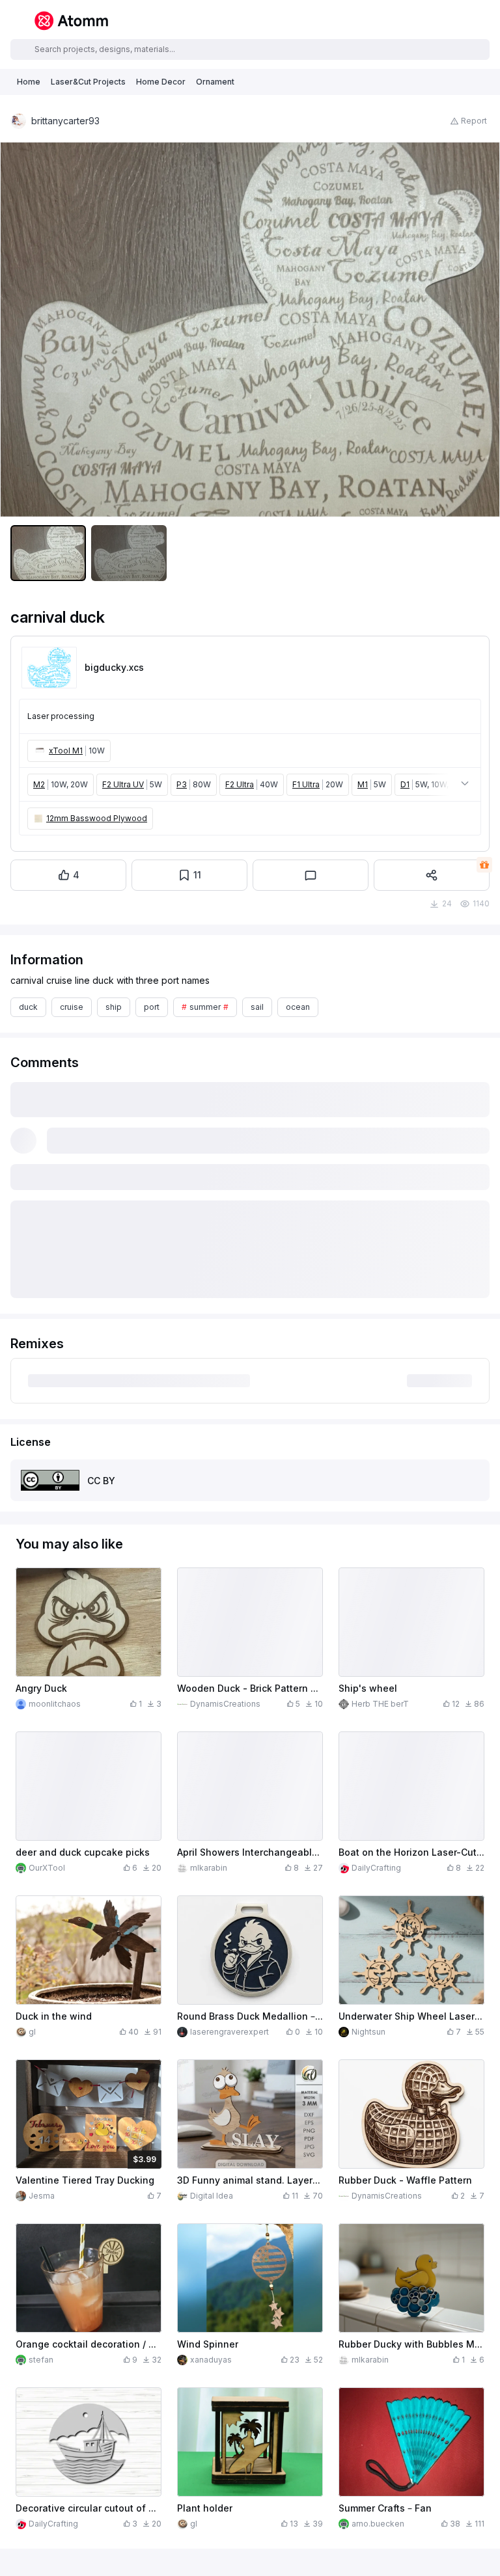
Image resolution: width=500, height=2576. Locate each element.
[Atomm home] (71, 21)
